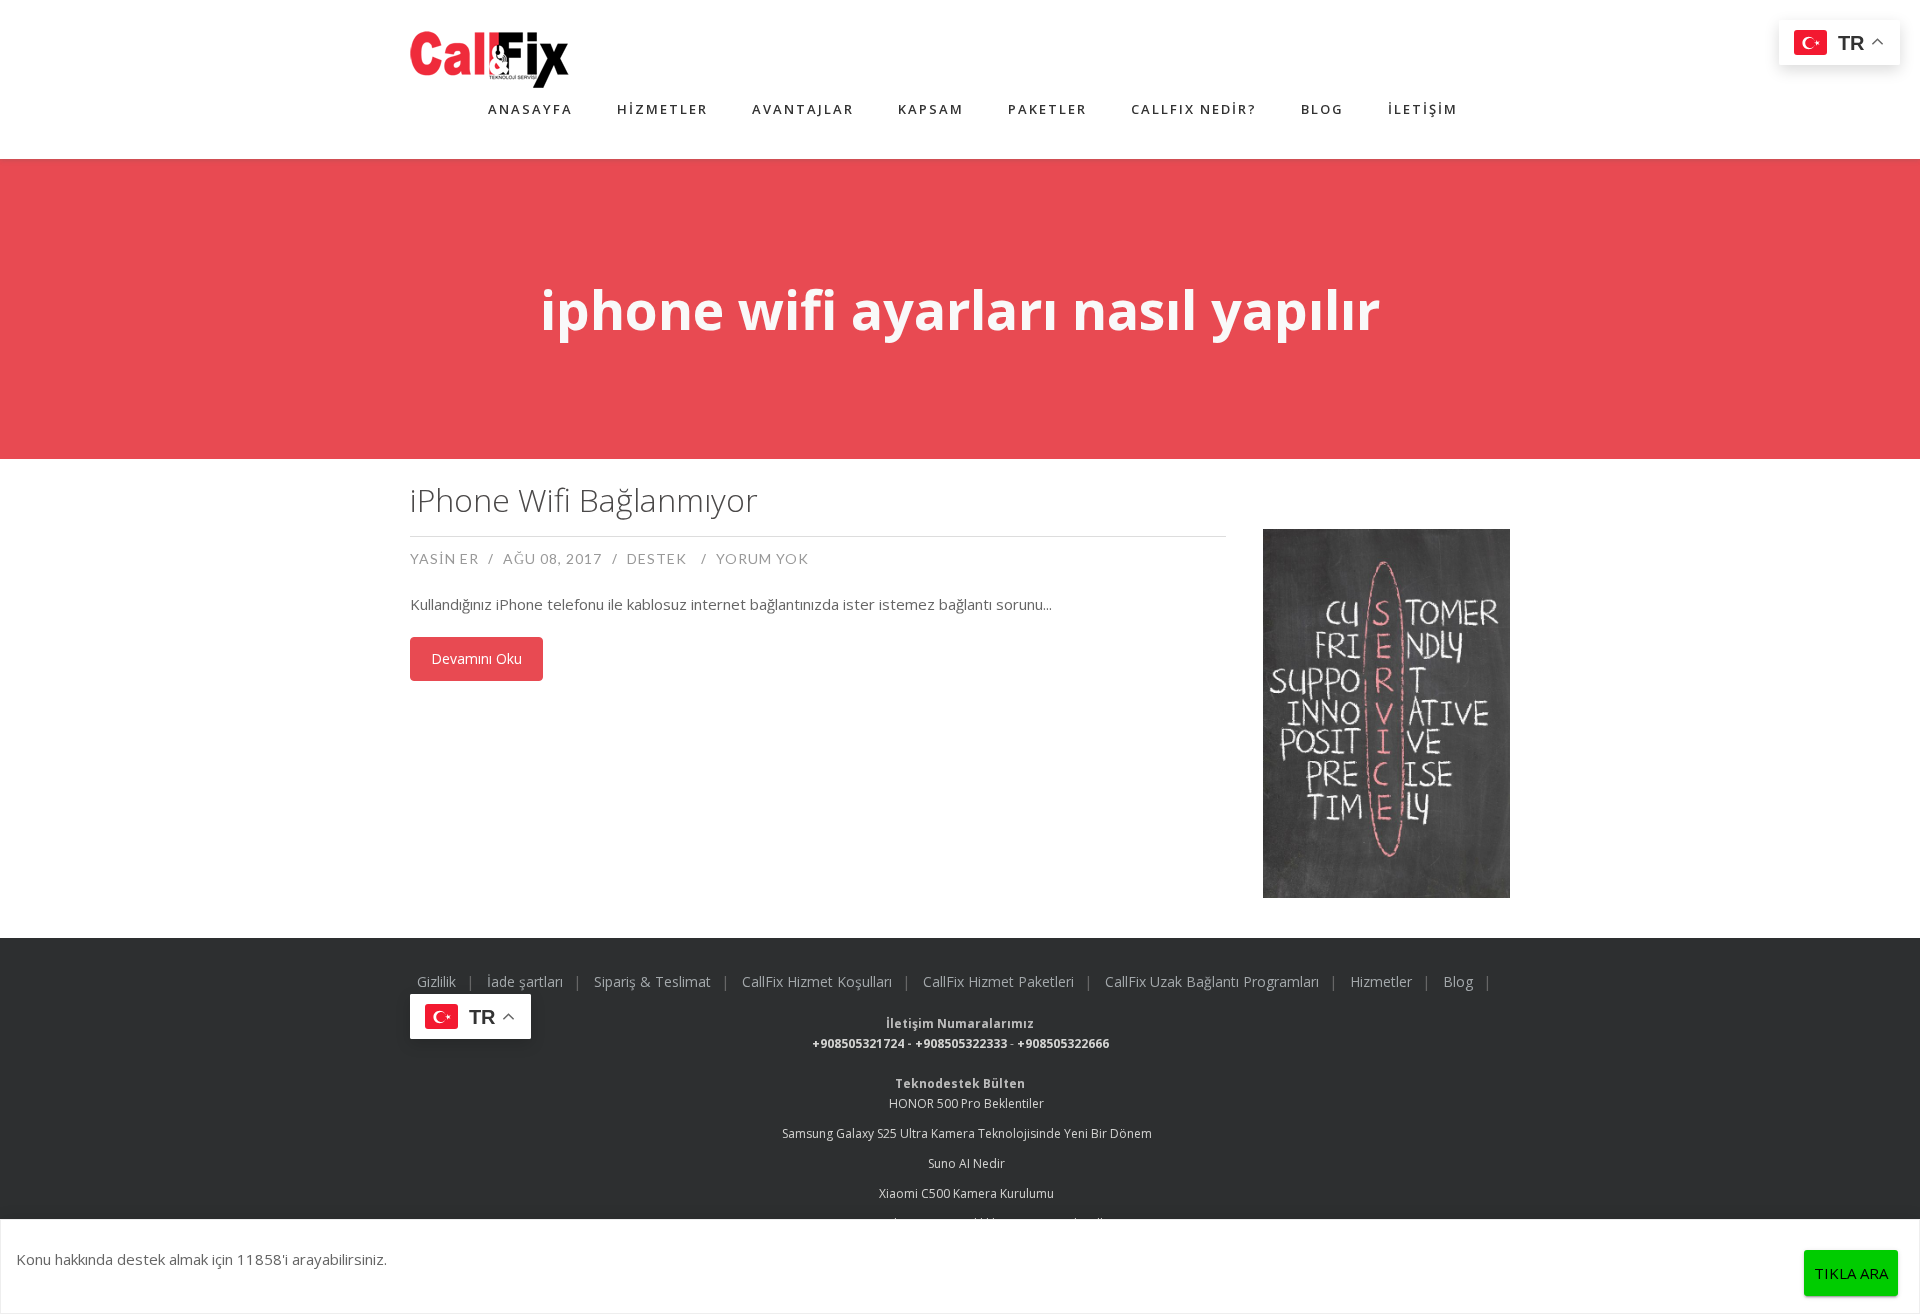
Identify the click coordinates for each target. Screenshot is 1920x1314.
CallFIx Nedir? (1194, 109)
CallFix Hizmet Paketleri (998, 981)
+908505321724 (858, 1043)
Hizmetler (662, 109)
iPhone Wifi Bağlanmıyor (584, 499)
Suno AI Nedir (966, 1163)
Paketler (1047, 109)
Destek (657, 558)
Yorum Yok (762, 558)
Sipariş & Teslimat (652, 981)
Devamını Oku (476, 658)
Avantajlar (803, 109)
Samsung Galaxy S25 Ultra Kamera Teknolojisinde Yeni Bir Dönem (967, 1133)
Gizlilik (436, 981)
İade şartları (525, 981)
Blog (1322, 109)
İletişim (1423, 109)
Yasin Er (444, 558)
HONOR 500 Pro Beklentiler (966, 1103)
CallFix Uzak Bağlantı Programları (1212, 981)
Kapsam (931, 109)
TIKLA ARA (1851, 1273)
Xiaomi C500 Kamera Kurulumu (966, 1193)
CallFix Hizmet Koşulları (817, 981)
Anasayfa (530, 109)
